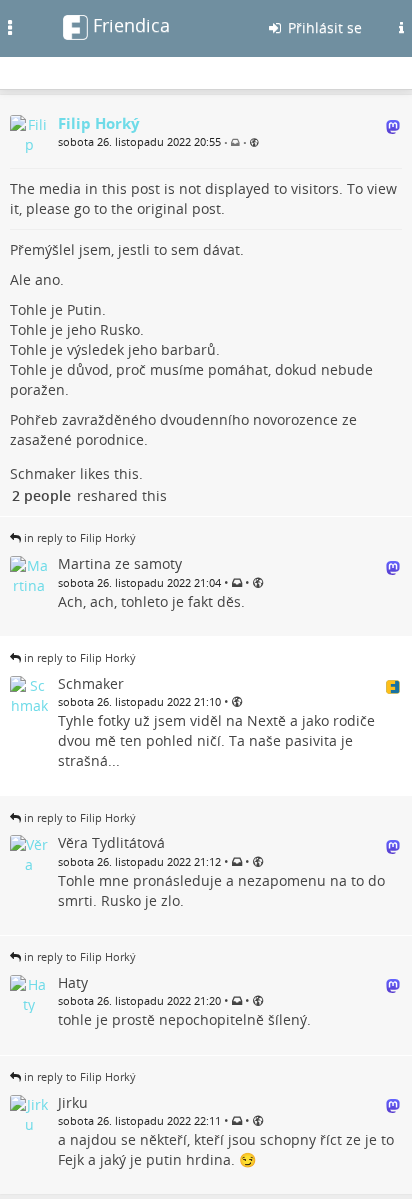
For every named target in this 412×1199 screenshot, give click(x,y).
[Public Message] (254, 142)
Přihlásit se (323, 27)
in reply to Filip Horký (80, 537)
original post (179, 208)
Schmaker (43, 473)
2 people (41, 495)
